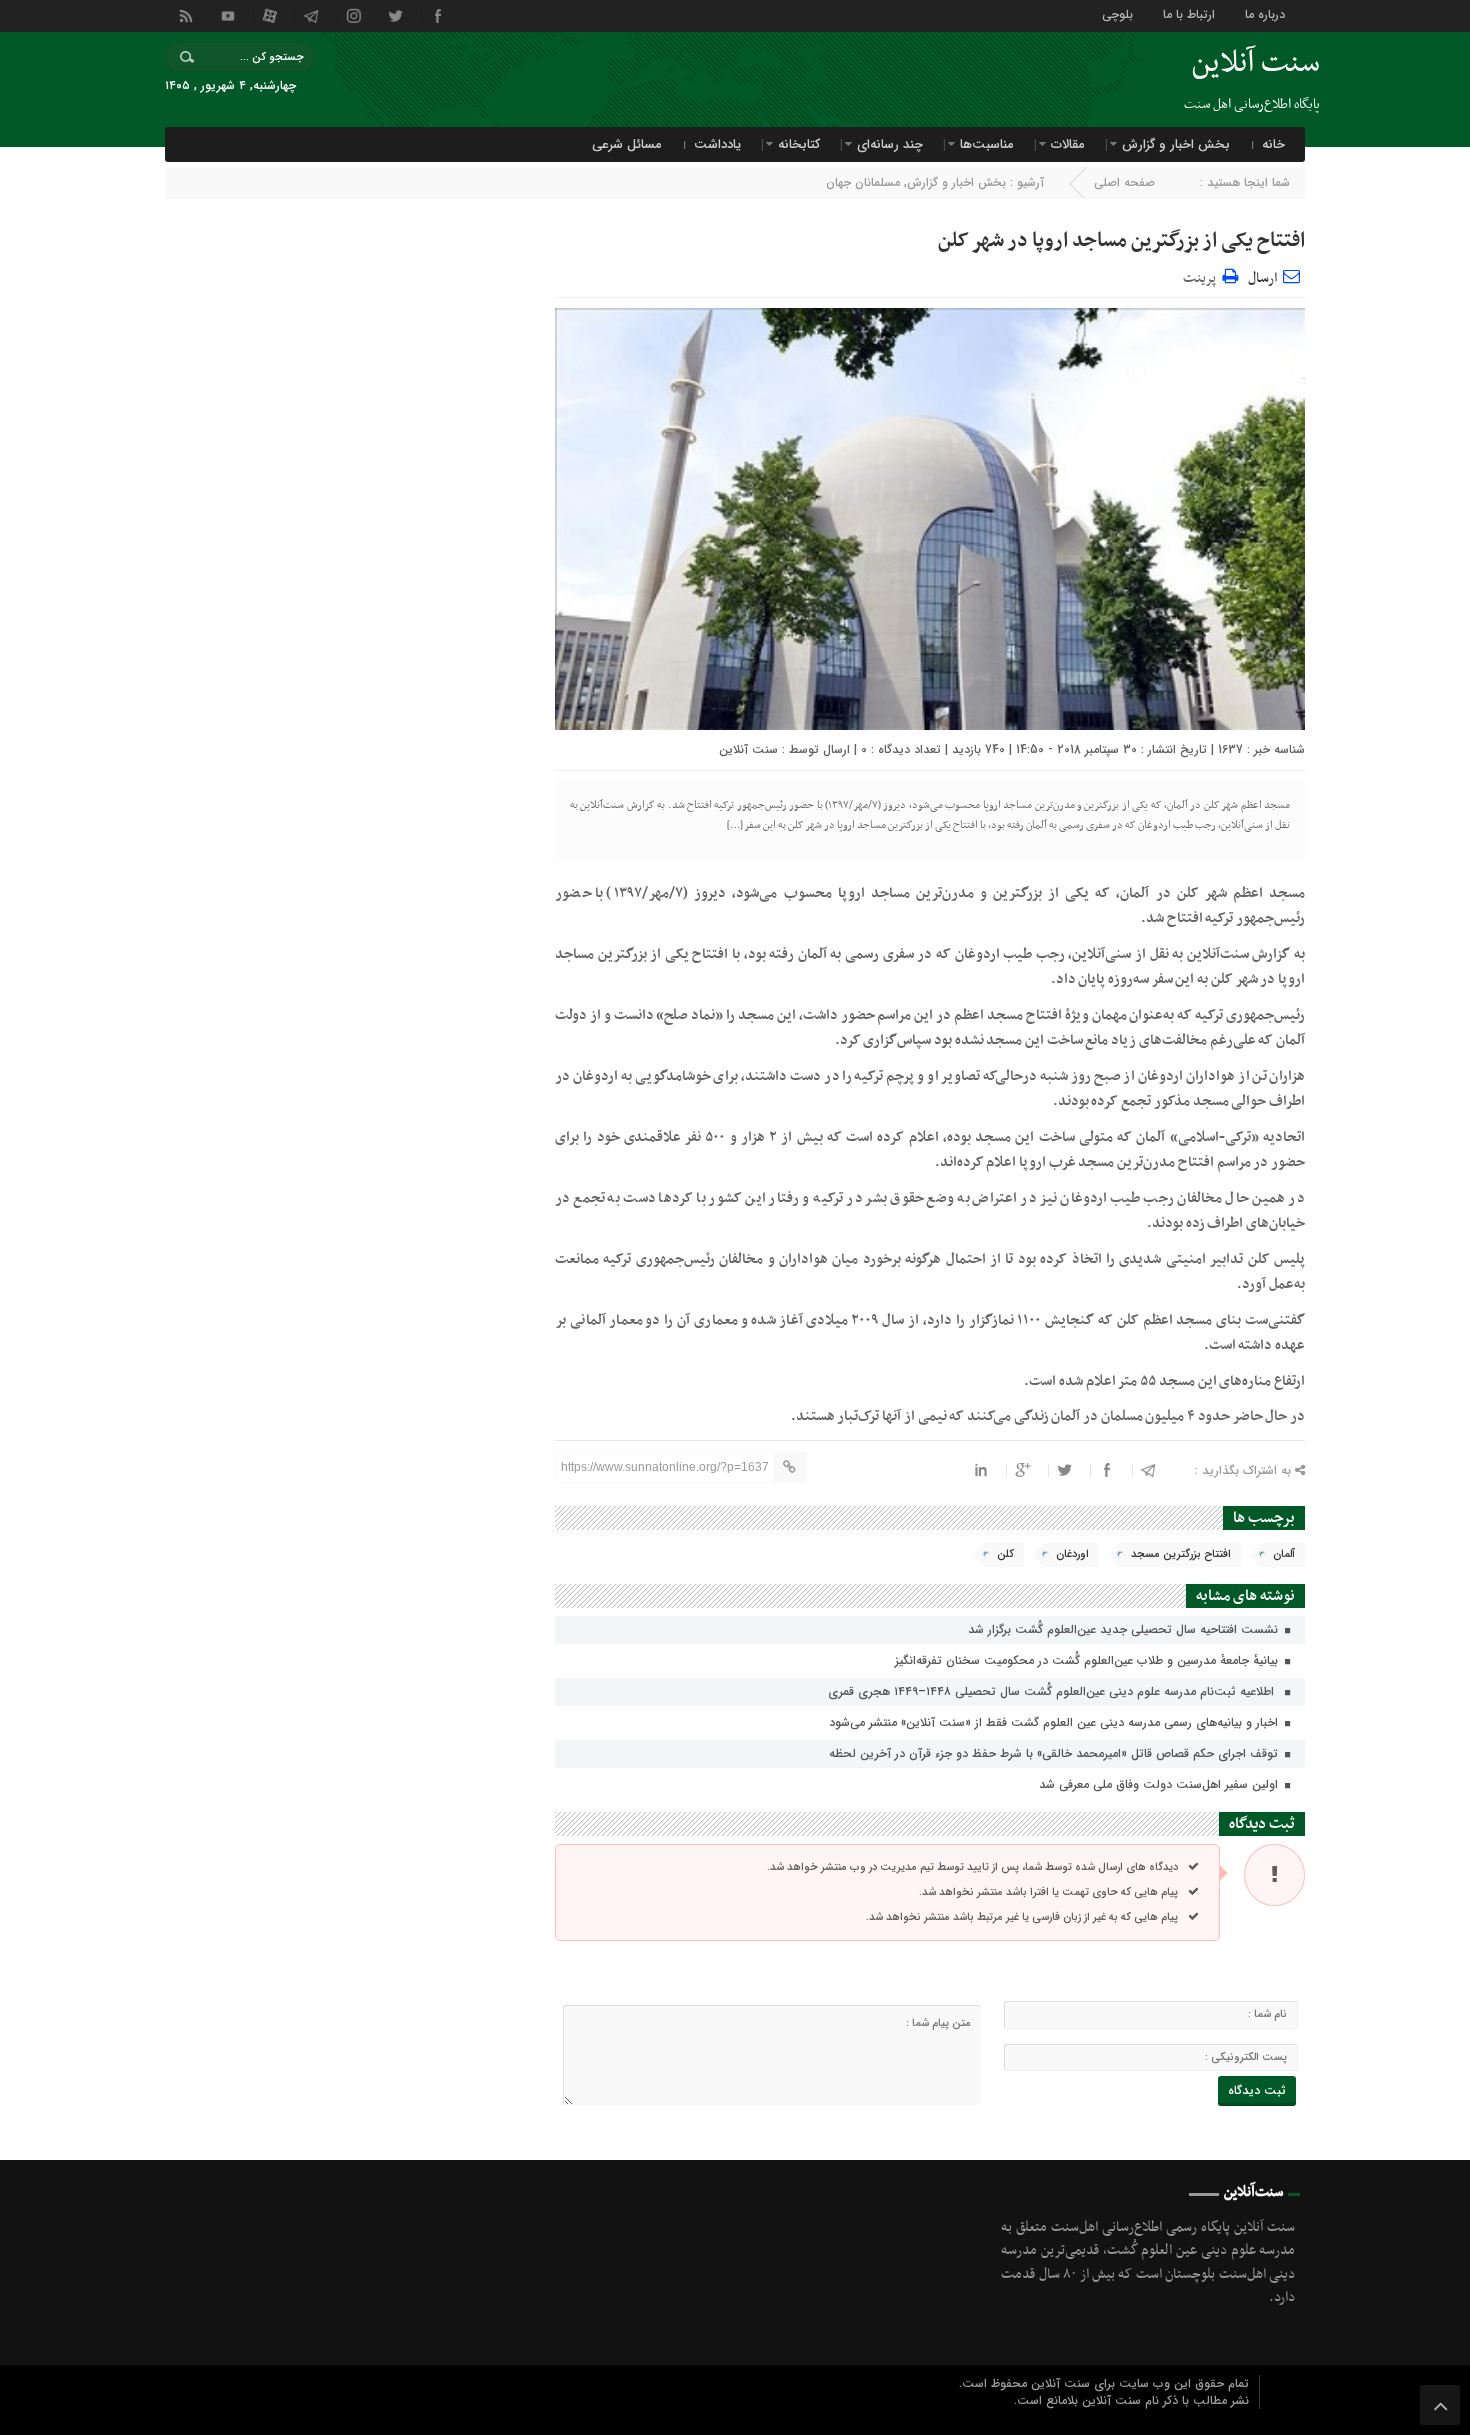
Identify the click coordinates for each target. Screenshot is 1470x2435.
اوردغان (1072, 1554)
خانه (1273, 144)
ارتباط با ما (1189, 13)
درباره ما (1265, 13)
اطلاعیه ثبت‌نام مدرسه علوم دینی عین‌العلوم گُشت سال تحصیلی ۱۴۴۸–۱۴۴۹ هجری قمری (1055, 1691)
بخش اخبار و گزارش (1176, 144)
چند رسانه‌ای (890, 144)
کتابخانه (799, 144)
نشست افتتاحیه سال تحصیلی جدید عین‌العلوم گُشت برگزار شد (1125, 1629)
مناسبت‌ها (987, 144)
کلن (1005, 1554)
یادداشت (717, 144)
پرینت (1202, 275)
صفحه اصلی (1124, 182)
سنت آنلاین (748, 749)
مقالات (1068, 144)
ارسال (1262, 278)
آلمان (1284, 1554)
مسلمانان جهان (863, 182)
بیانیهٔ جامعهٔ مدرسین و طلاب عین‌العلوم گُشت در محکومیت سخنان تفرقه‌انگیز (1088, 1660)
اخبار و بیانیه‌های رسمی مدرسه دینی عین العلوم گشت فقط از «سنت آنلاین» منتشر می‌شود (1055, 1722)
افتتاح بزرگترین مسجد (1181, 1554)
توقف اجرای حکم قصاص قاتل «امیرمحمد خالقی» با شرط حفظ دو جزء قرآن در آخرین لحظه (1055, 1753)
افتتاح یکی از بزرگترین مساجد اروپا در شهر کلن (1121, 241)
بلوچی (1117, 13)
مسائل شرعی (627, 144)
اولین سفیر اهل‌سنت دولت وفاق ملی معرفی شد (1160, 1784)
